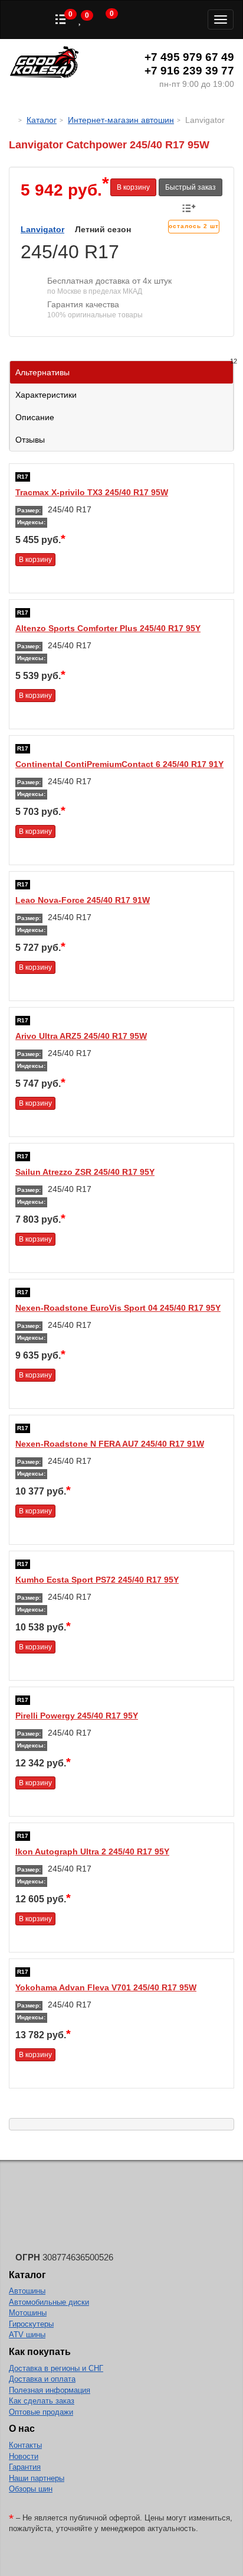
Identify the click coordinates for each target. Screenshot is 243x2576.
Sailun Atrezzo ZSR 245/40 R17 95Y (85, 1172)
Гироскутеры (31, 2324)
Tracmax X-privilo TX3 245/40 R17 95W (92, 492)
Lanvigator (42, 229)
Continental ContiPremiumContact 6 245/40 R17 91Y (119, 764)
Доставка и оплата (42, 2379)
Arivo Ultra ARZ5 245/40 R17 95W (81, 1036)
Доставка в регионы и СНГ (56, 2368)
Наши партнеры (37, 2478)
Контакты (25, 2445)
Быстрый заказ (191, 187)
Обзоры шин (31, 2489)
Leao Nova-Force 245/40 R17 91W (83, 900)
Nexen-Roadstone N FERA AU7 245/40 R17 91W (110, 1444)
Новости (24, 2456)
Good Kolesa (44, 64)
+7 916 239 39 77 (189, 71)
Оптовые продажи (41, 2412)
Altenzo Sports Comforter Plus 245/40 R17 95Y (108, 628)
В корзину (133, 187)
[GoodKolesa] (12, 120)
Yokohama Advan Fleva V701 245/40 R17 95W (106, 1987)
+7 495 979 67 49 (189, 57)
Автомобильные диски (49, 2302)
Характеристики (46, 395)
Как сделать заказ (42, 2401)
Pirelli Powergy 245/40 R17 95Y (77, 1716)
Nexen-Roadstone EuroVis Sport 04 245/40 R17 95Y (118, 1308)
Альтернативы (124, 369)
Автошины (27, 2291)
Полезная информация (50, 2390)
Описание (35, 417)
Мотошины (28, 2313)
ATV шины (27, 2335)
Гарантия (25, 2467)
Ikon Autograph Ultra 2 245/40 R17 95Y (92, 1851)
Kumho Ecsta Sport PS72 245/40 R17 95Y (97, 1580)
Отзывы (30, 440)
